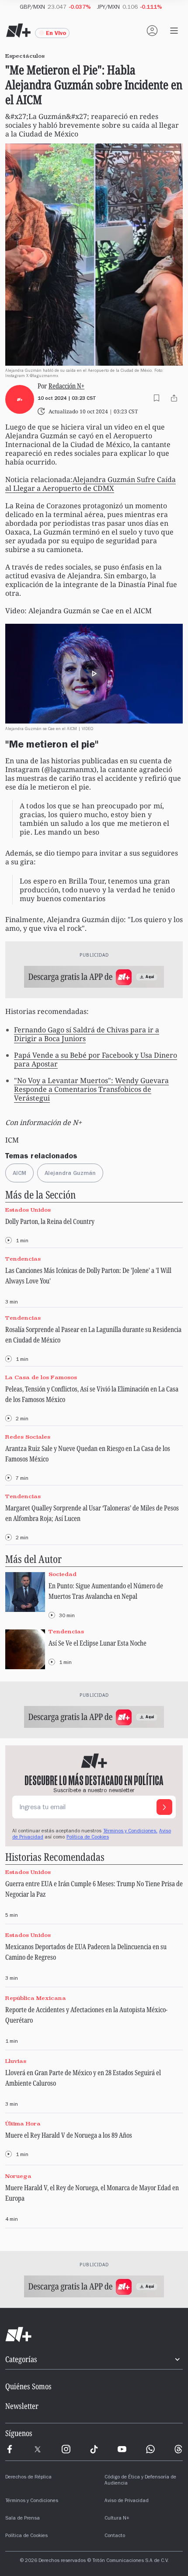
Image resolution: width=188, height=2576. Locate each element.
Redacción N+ (66, 386)
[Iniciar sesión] (152, 31)
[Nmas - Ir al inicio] (18, 31)
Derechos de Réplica (28, 2478)
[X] (38, 2449)
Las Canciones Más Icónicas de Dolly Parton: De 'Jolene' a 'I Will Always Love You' (88, 1276)
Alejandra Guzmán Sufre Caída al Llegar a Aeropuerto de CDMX (91, 484)
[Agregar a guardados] (157, 398)
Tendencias (23, 1259)
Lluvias (16, 2061)
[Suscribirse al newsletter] (164, 1807)
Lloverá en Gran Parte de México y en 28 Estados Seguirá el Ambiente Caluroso (83, 2078)
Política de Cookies (88, 1838)
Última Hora (23, 2124)
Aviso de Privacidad (127, 2501)
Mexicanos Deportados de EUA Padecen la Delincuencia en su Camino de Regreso (86, 1952)
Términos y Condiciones (32, 2501)
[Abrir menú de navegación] (174, 31)
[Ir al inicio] (94, 2335)
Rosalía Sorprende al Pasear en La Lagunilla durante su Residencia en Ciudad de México (93, 1335)
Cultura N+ (117, 2519)
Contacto (115, 2536)
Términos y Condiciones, (130, 1832)
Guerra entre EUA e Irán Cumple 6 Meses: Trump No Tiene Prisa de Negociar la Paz (94, 1889)
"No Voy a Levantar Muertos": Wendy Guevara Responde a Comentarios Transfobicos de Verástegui (91, 1089)
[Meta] (10, 2449)
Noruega (18, 2176)
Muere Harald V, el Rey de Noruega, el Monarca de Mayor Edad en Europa (92, 2193)
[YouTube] (122, 2449)
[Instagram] (66, 2449)
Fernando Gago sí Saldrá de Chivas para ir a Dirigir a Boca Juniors (87, 1034)
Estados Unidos (28, 1210)
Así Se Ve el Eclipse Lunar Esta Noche (97, 1643)
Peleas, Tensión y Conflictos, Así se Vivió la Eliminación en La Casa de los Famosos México (92, 1394)
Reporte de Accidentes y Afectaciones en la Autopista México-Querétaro (86, 2015)
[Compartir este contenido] (174, 398)
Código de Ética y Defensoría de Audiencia (140, 2481)
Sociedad (63, 1574)
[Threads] (178, 2449)
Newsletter (22, 2406)
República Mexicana (36, 1998)
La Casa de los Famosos (41, 1377)
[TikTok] (94, 2449)
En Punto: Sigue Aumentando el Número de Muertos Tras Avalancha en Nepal (106, 1591)
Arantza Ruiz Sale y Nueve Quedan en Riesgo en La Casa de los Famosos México (88, 1454)
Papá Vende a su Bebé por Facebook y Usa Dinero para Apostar (96, 1059)
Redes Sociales (28, 1437)
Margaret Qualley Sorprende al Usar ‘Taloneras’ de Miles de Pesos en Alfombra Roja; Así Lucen (92, 1513)
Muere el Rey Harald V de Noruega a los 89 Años (69, 2135)
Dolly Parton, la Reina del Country (50, 1221)
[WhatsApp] (150, 2449)
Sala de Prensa (23, 2519)
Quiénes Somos (28, 2386)
